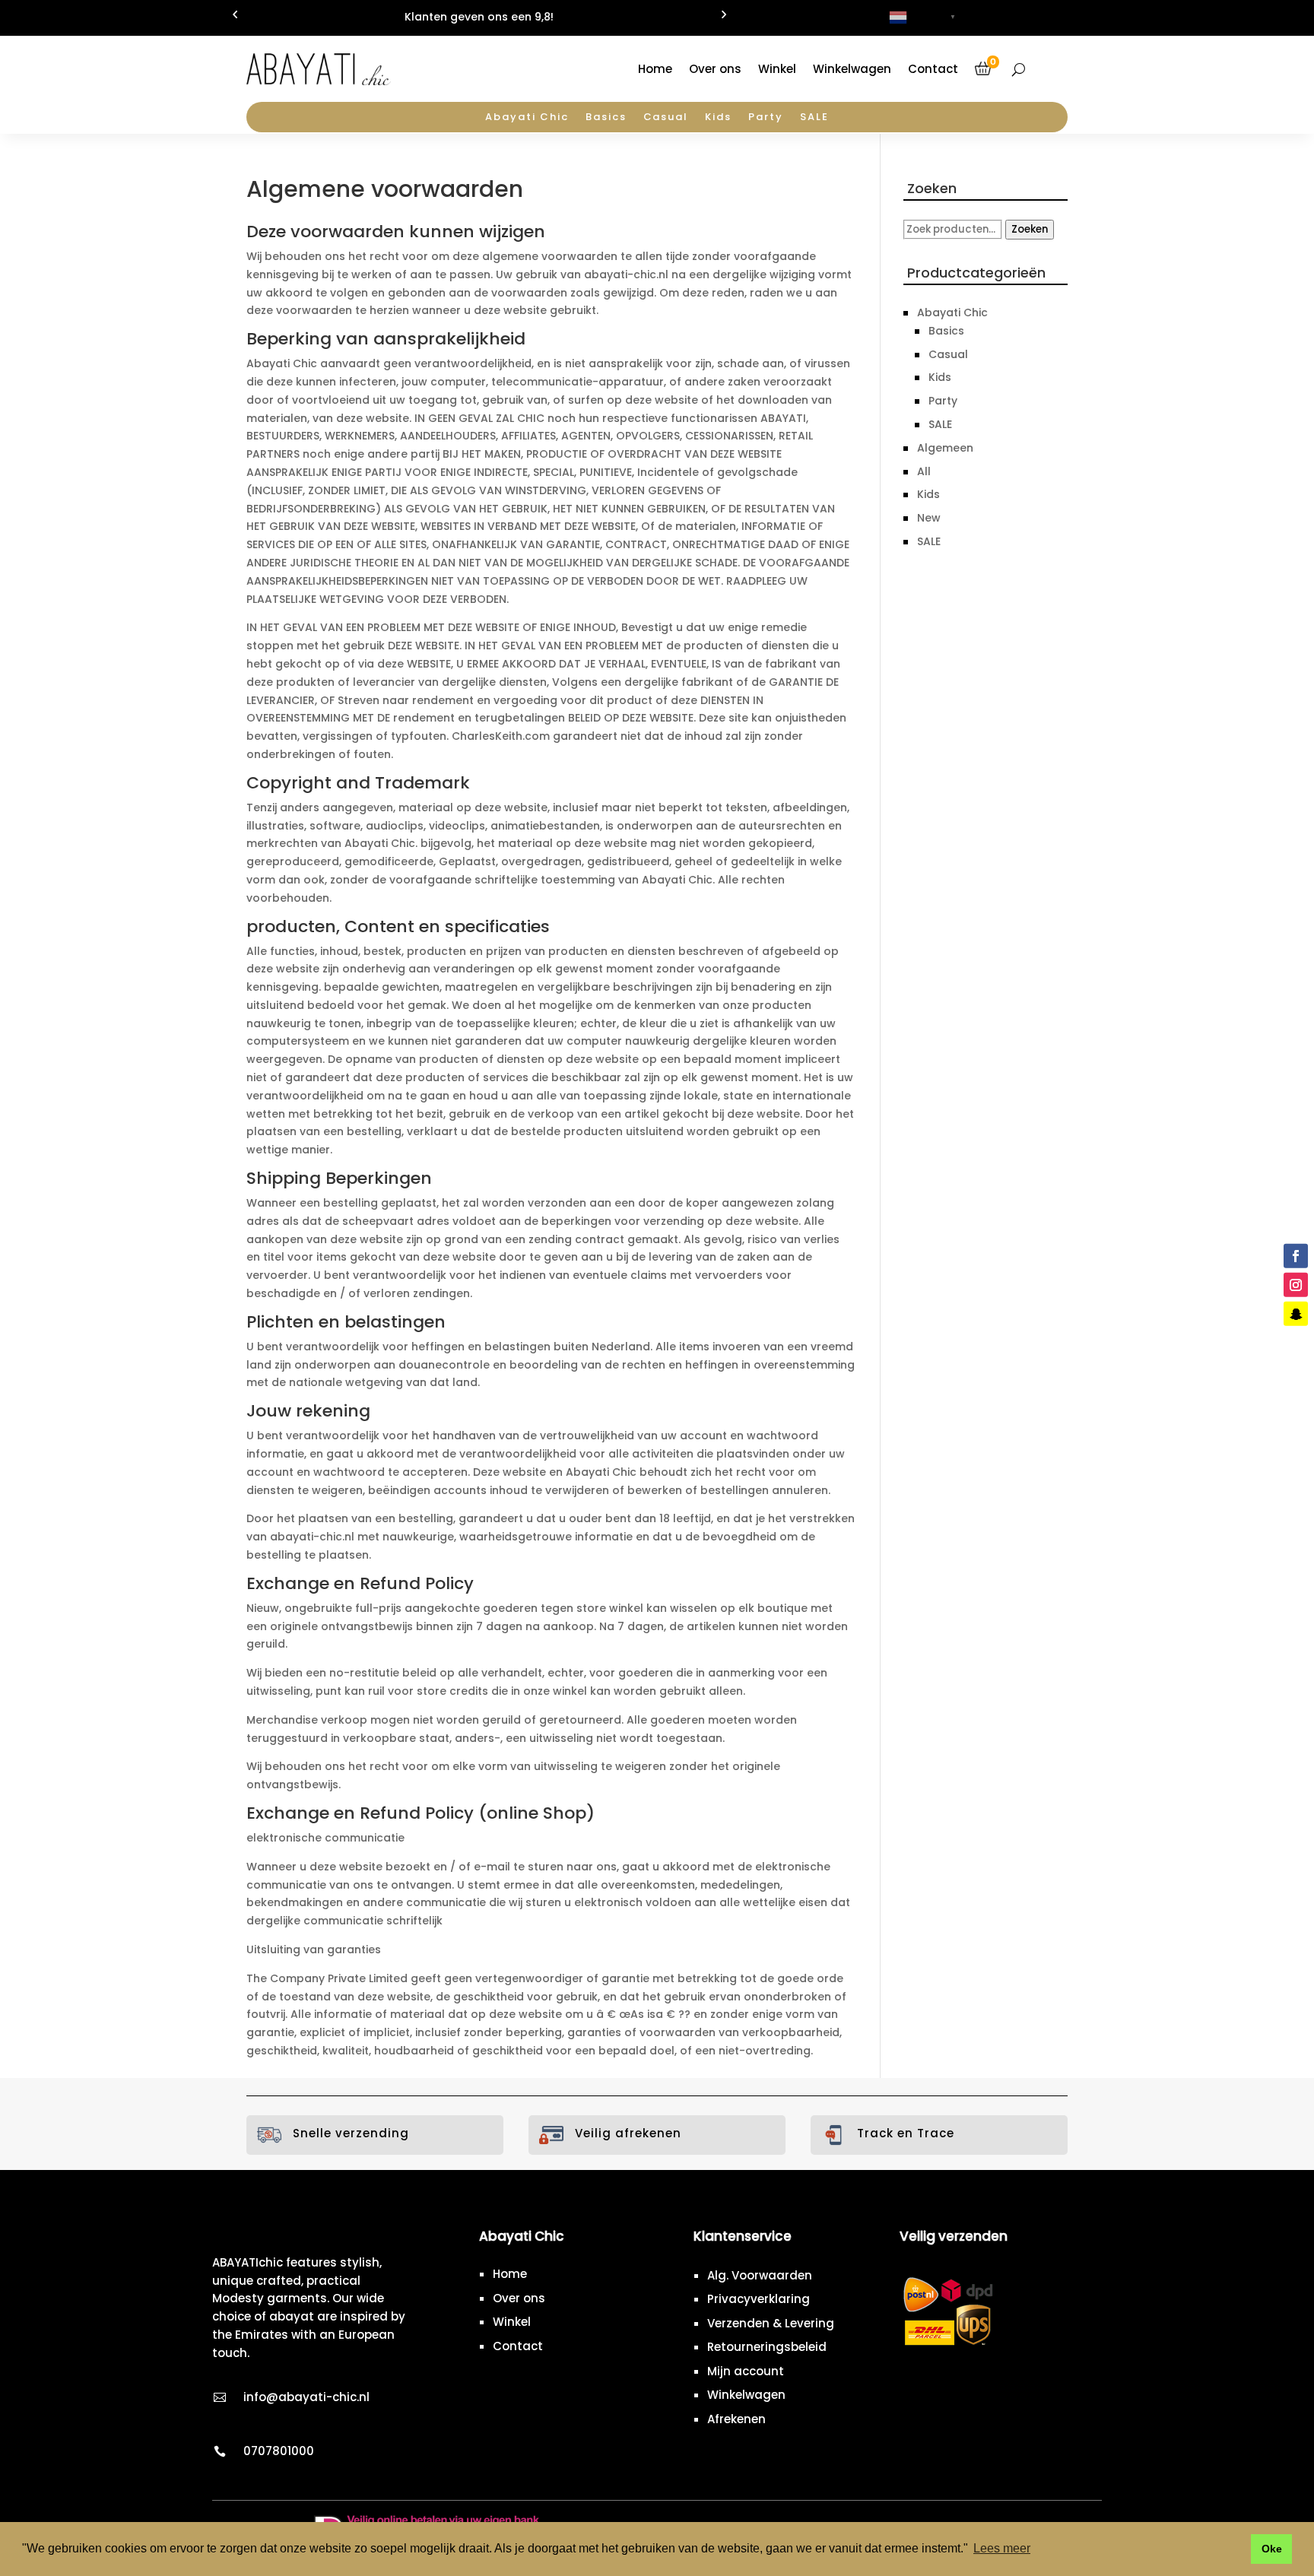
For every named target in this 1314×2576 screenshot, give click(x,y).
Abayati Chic (527, 118)
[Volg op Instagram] (1296, 1285)
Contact (933, 69)
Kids (718, 118)
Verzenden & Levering (771, 2323)
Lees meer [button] (1002, 2548)
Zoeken (1030, 229)
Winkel (777, 69)
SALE (814, 118)
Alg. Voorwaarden (760, 2275)
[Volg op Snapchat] (1296, 1314)
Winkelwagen (852, 69)
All (924, 471)
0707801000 (279, 2451)
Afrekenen (736, 2419)
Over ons (715, 69)
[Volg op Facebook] (1296, 1256)
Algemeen (945, 448)
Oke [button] (1272, 2549)
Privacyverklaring (759, 2299)
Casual (666, 118)
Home (655, 69)
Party (766, 118)
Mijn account (746, 2371)
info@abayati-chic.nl (306, 2397)
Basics (606, 118)
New (929, 518)
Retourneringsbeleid (767, 2347)
